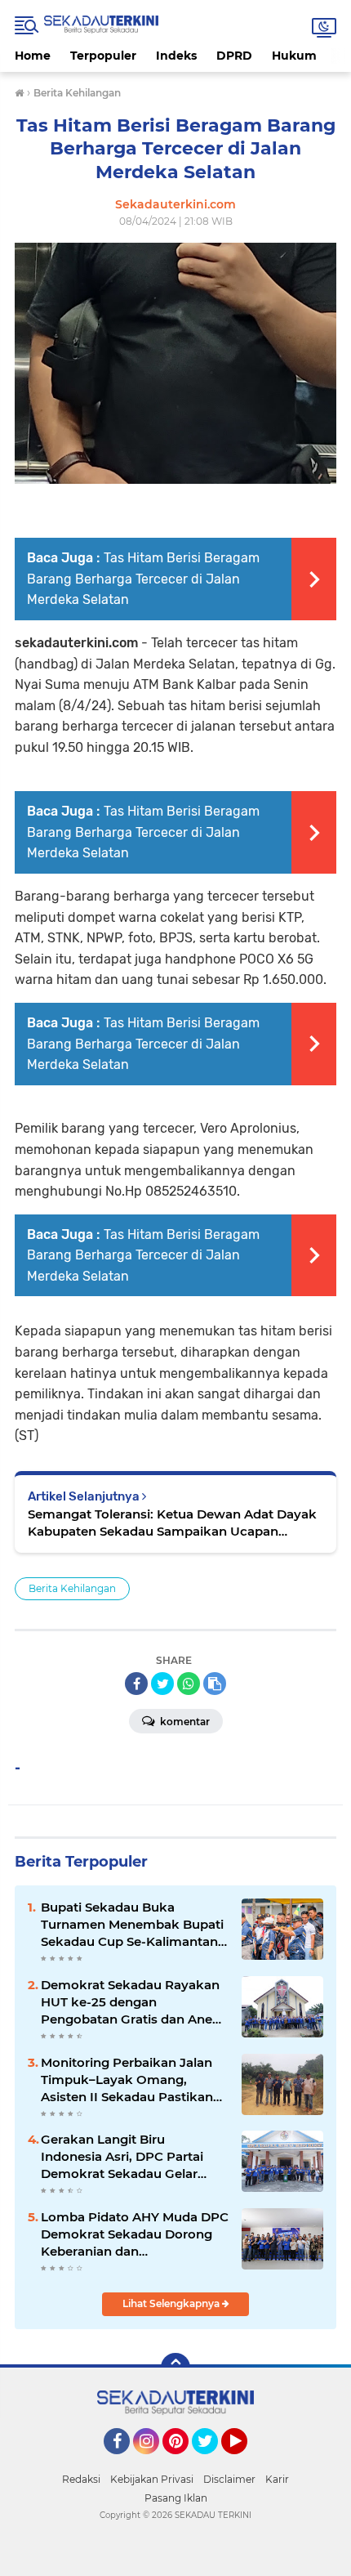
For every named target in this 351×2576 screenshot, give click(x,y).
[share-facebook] (136, 1684)
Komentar (184, 1722)
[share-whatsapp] (189, 1684)
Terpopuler (103, 56)
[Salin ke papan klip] (215, 1684)
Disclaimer (229, 2479)
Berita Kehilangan (72, 1588)
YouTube (245, 2462)
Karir (277, 2479)
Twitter (212, 2462)
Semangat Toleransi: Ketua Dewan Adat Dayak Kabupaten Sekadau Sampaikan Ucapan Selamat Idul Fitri (172, 1523)
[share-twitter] (162, 1684)
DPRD (234, 56)
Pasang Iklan (176, 2498)
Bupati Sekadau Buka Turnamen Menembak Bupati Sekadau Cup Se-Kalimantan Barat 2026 (132, 1925)
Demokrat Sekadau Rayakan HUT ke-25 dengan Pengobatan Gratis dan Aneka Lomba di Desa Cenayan (134, 2002)
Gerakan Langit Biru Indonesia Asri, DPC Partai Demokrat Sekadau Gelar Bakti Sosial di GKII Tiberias (125, 2157)
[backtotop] (175, 2368)
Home (33, 56)
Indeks (176, 56)
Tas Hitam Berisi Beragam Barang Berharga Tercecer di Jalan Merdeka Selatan (143, 579)
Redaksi (81, 2479)
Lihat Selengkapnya (172, 2303)
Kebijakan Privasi (152, 2479)
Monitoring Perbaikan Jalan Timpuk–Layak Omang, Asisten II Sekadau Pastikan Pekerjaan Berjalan (127, 2080)
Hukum (294, 56)
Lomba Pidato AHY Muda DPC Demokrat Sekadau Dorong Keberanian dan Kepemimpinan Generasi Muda (135, 2234)
